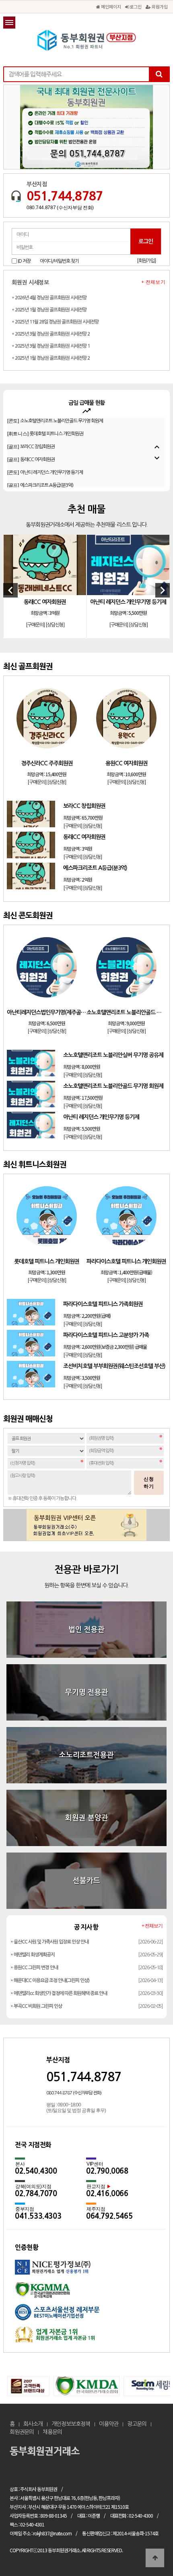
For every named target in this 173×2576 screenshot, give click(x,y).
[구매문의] (35, 625)
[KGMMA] (86, 2293)
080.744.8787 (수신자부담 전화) (60, 208)
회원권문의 (22, 2432)
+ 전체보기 (153, 282)
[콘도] (45, 451)
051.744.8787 (65, 196)
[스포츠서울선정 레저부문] (86, 2315)
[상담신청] (55, 625)
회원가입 (159, 6)
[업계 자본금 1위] (86, 2337)
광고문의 (137, 2424)
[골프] (31, 425)
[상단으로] (155, 2558)
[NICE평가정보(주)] (86, 2271)
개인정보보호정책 (71, 2424)
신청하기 (149, 1483)
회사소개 (33, 2424)
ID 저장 (24, 261)
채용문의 (52, 2432)
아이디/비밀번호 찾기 (59, 261)
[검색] (159, 74)
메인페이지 (110, 6)
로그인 (135, 6)
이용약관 (109, 2424)
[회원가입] (146, 261)
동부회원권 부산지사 (86, 40)
